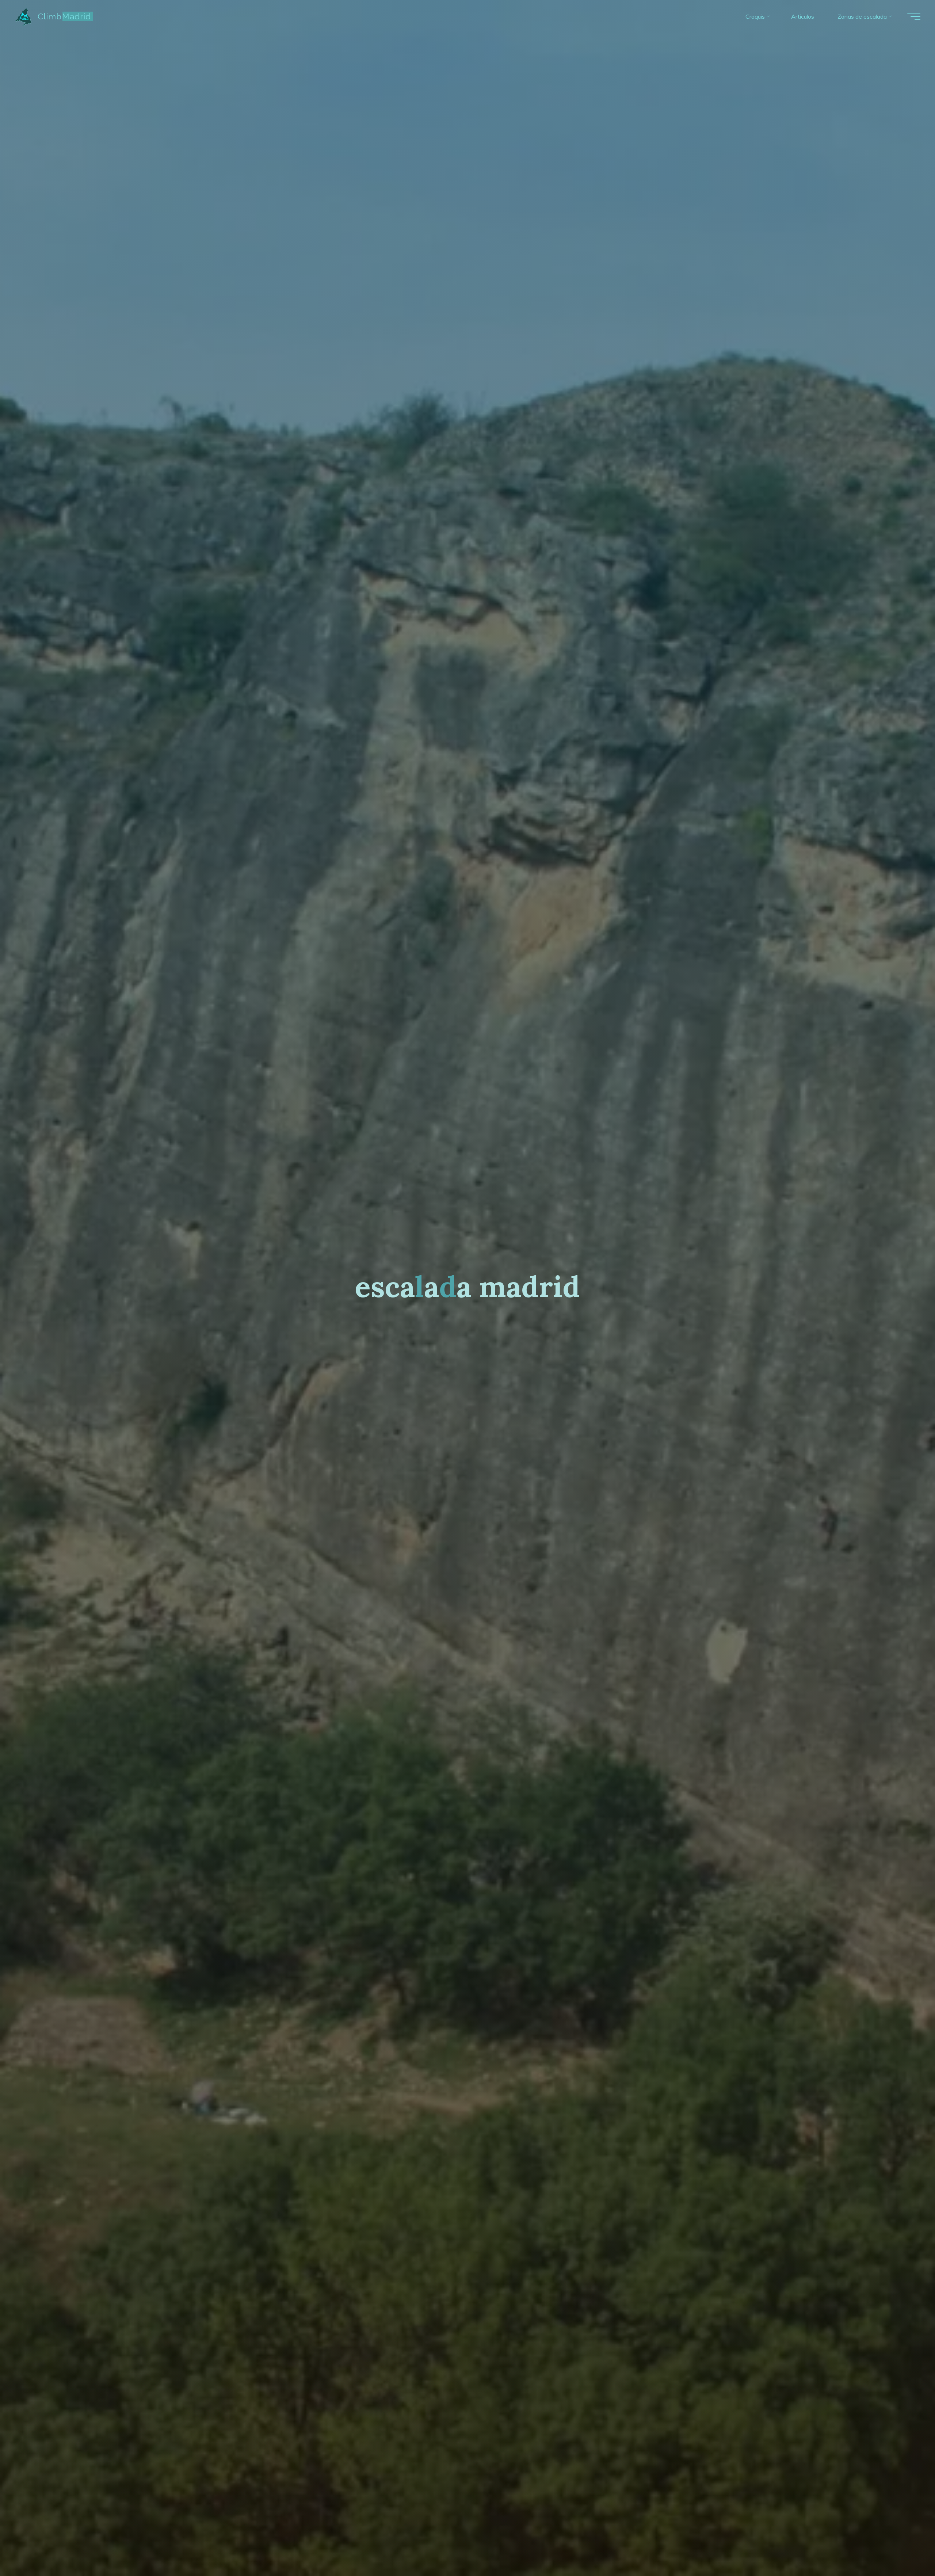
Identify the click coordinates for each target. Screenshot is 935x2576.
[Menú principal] (914, 16)
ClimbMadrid (64, 16)
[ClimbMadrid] (24, 16)
